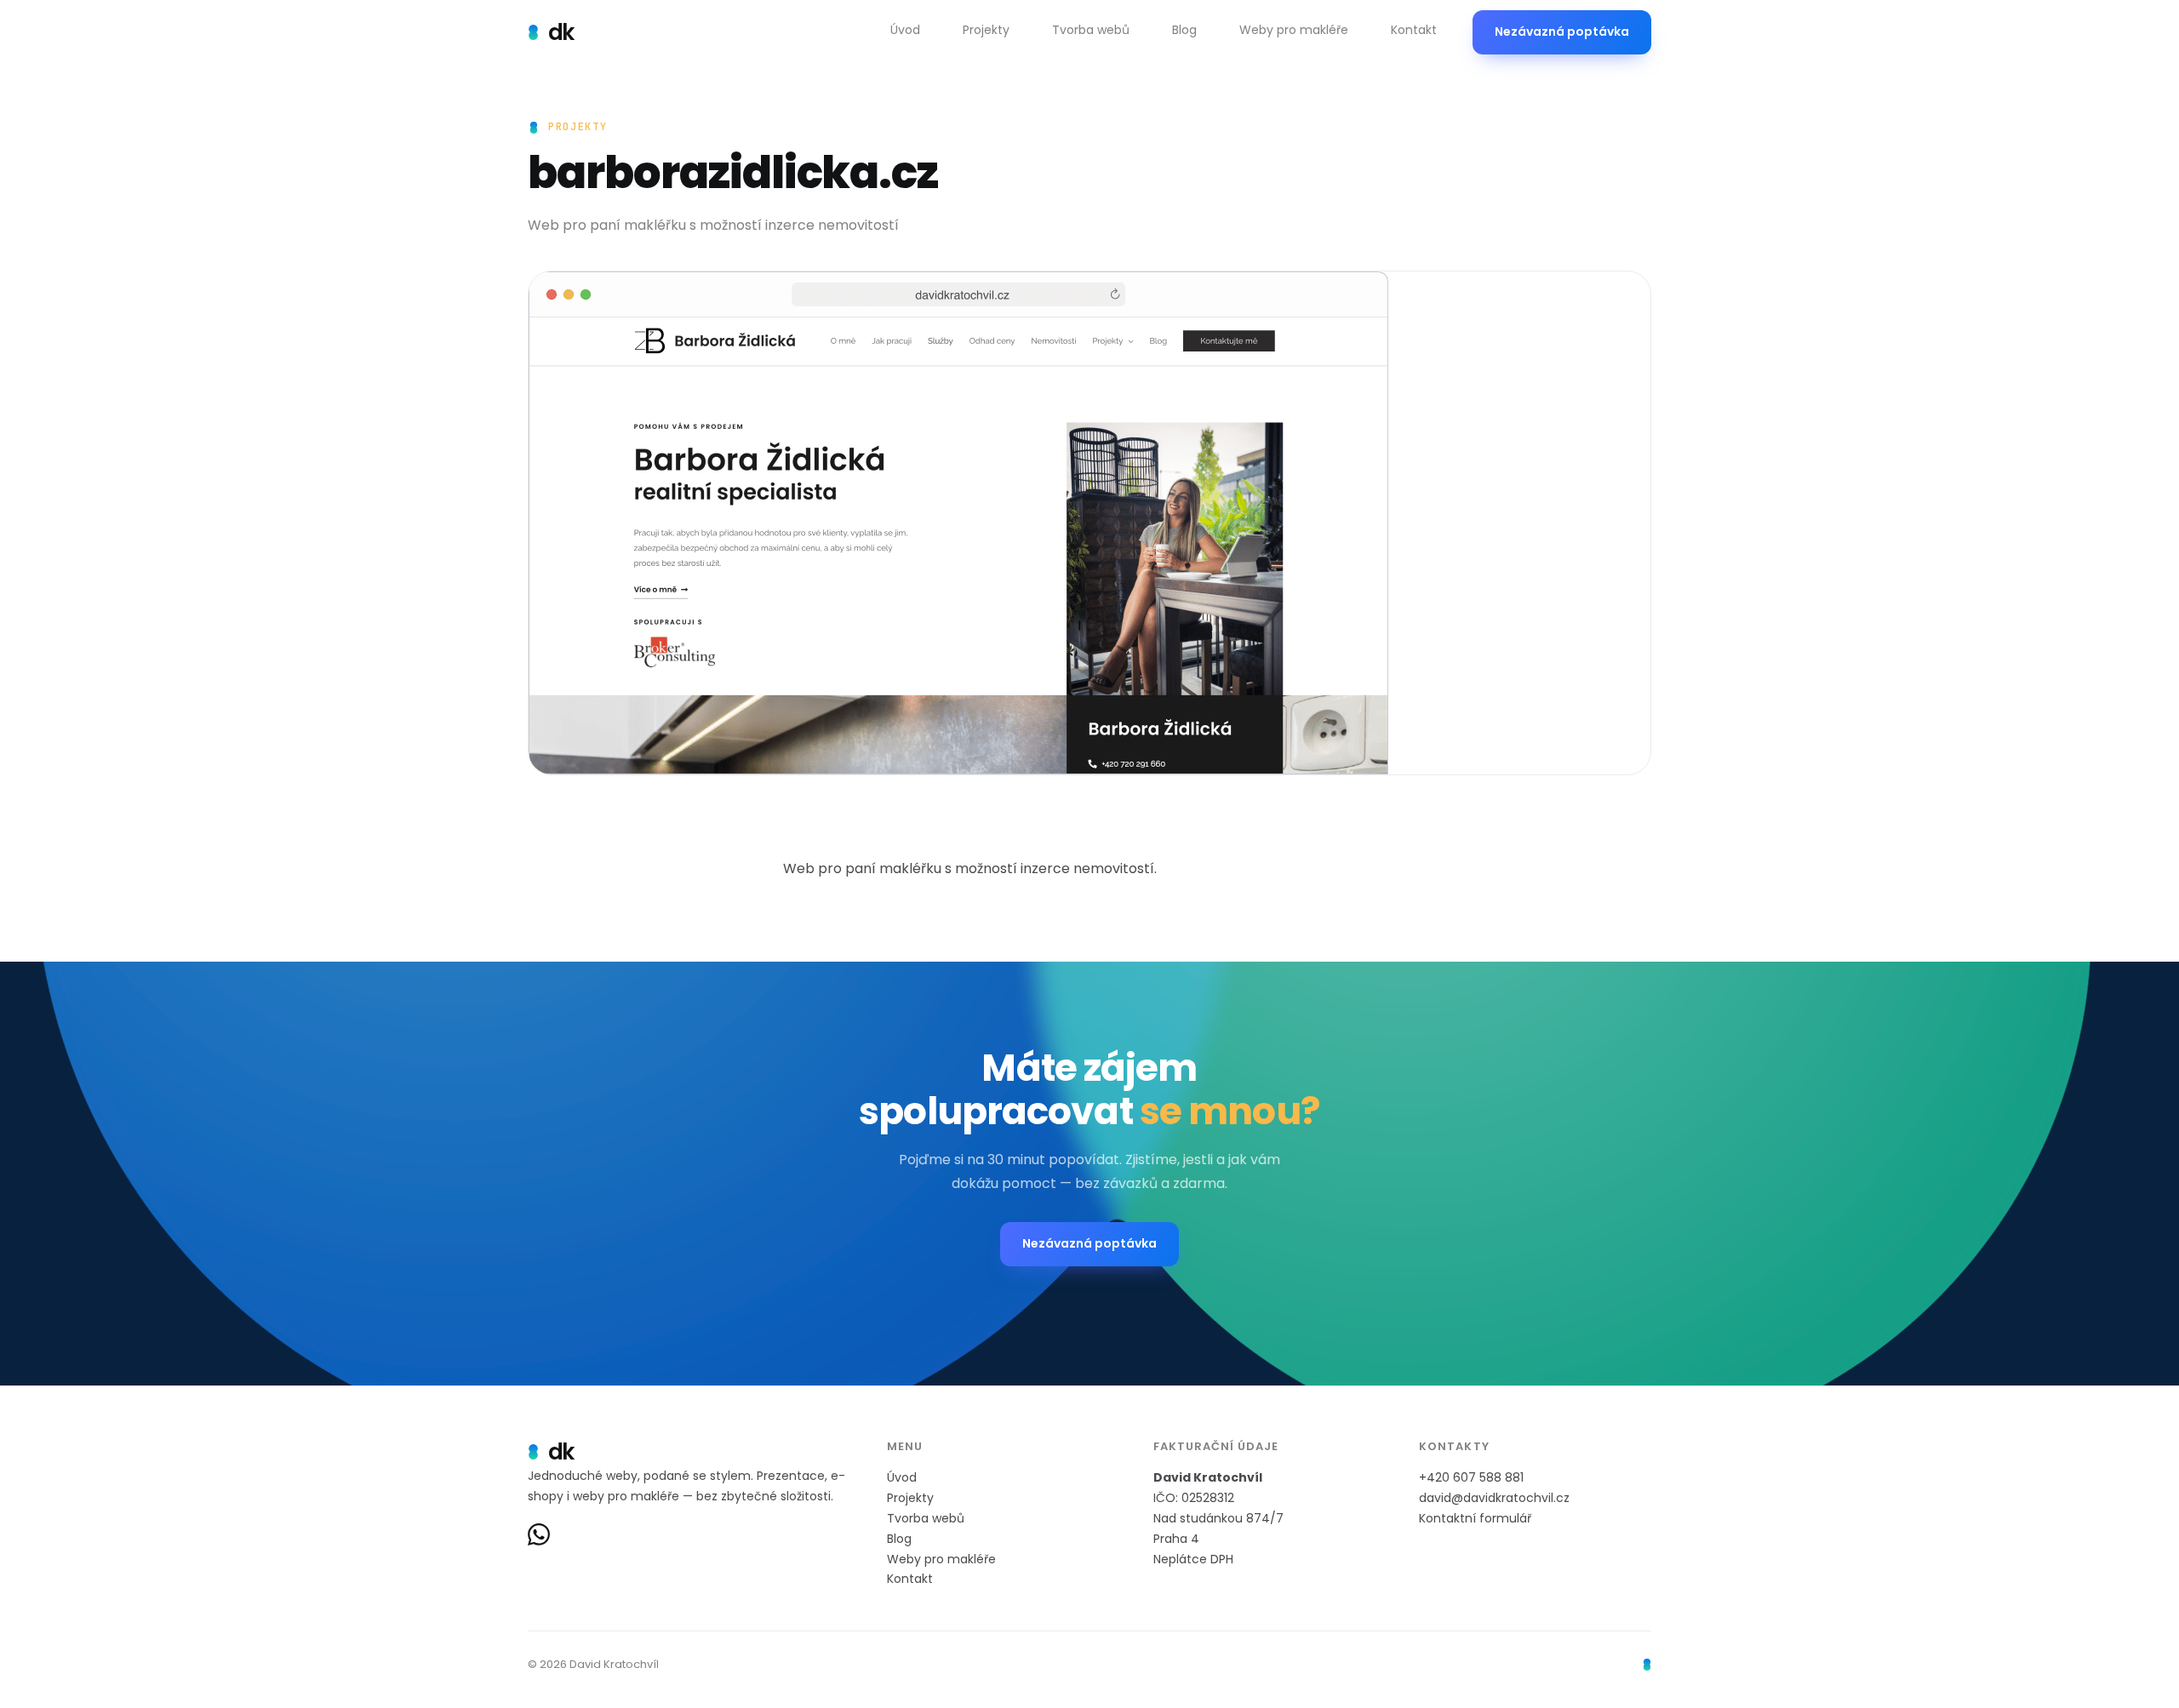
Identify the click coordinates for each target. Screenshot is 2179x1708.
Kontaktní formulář (1475, 1518)
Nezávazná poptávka (1562, 31)
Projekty (910, 1498)
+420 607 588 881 (1471, 1477)
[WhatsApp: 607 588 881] (539, 1534)
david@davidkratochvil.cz (1494, 1498)
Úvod (902, 1477)
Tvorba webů (926, 1518)
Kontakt (910, 1579)
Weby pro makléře (941, 1559)
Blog (899, 1539)
